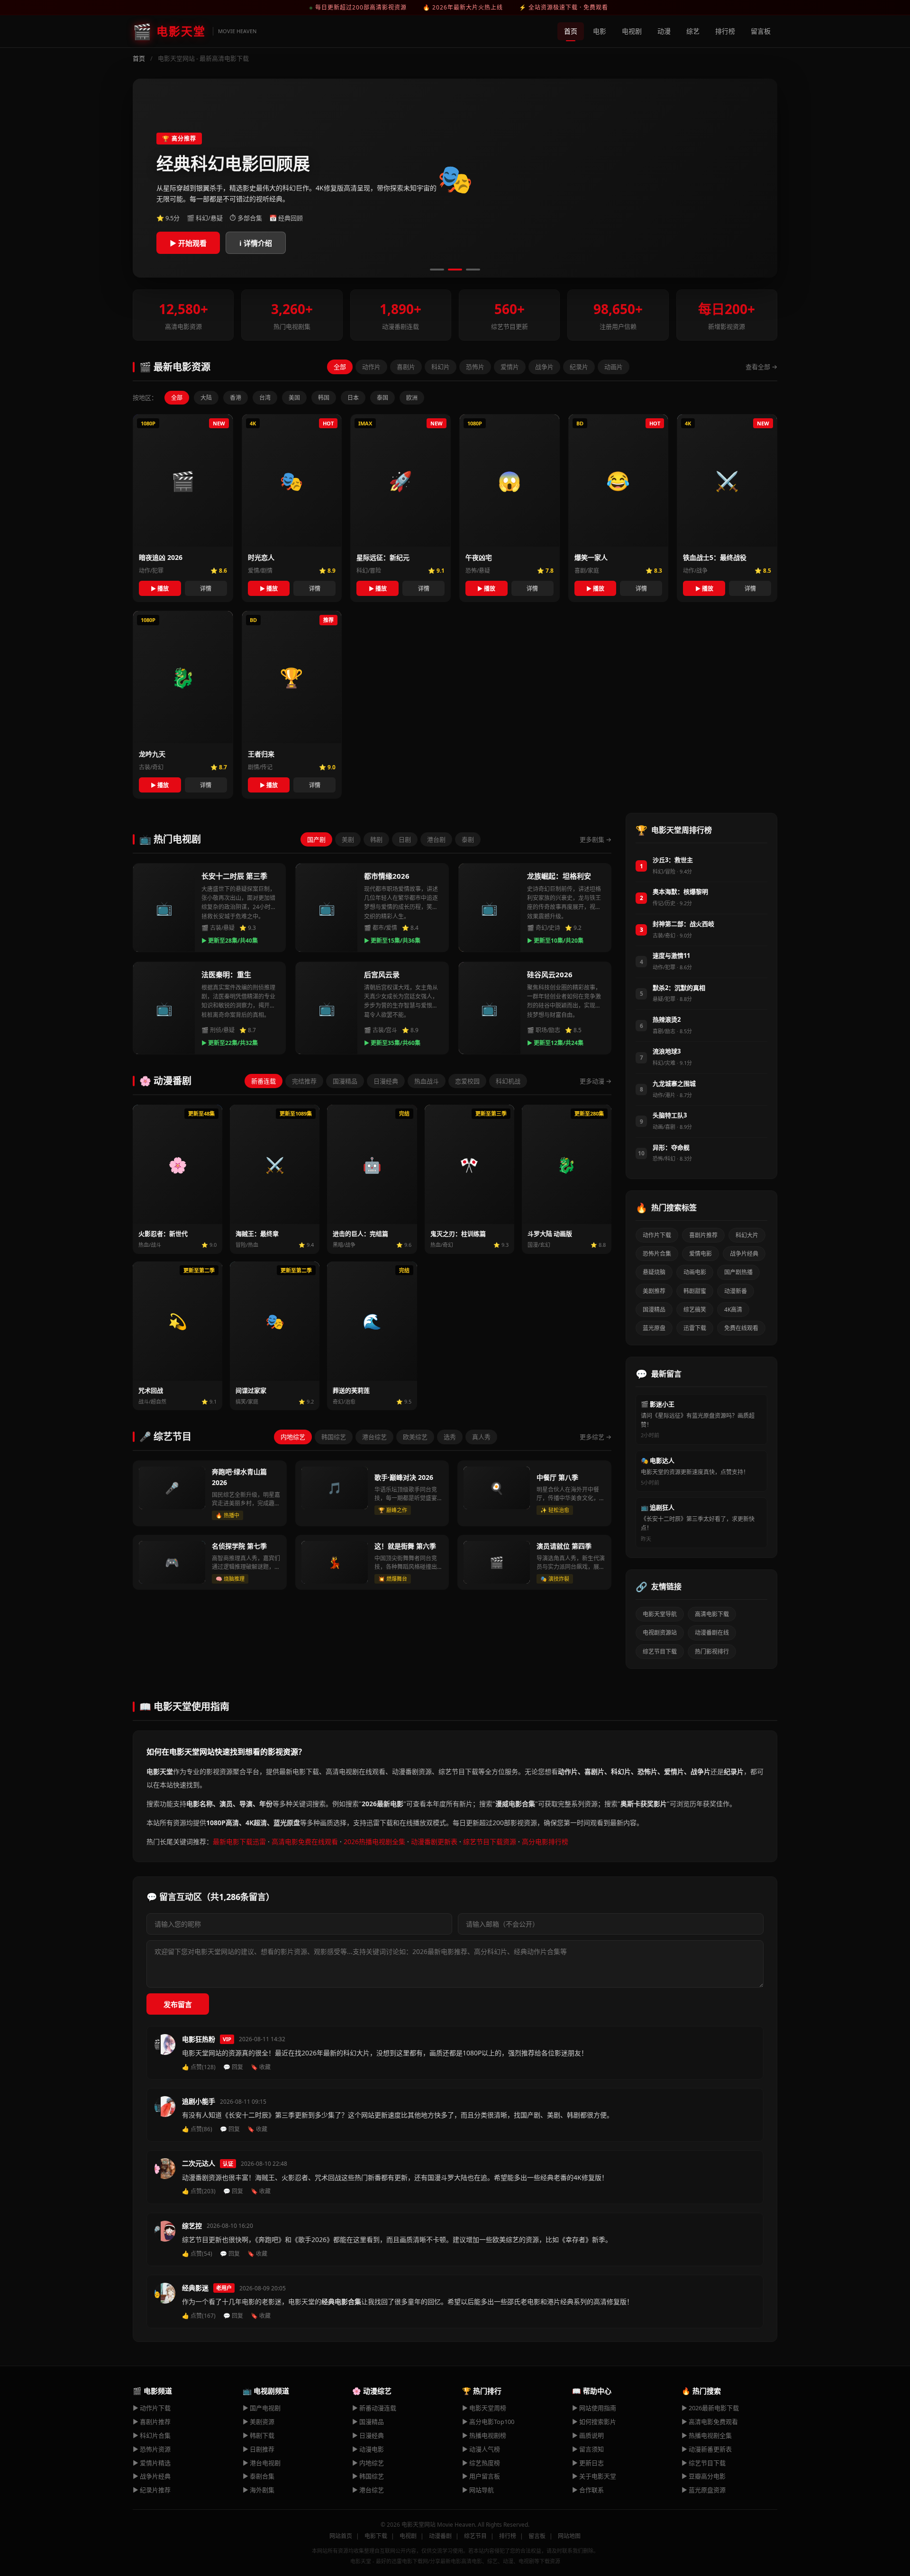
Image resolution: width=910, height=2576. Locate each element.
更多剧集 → (596, 839)
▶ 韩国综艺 (368, 2476)
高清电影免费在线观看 (305, 1842)
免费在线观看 (741, 1328)
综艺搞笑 (695, 1310)
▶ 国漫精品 (368, 2422)
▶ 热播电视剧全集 (707, 2435)
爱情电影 (701, 1254)
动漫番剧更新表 (434, 1842)
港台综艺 (374, 1437)
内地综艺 (293, 1437)
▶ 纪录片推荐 (152, 2490)
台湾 (265, 398)
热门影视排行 (712, 1652)
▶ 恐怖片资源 (152, 2449)
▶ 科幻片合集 (152, 2435)
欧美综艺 (415, 1437)
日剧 (405, 839)
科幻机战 (508, 1081)
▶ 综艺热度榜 (481, 2463)
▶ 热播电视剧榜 (484, 2435)
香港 (236, 398)
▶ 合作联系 (588, 2490)
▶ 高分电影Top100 (488, 2422)
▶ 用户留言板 (481, 2476)
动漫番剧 (440, 2536)
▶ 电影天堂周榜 (484, 2408)
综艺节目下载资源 (490, 1842)
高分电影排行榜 (545, 1842)
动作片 (371, 367)
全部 (340, 367)
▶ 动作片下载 (152, 2408)
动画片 (614, 367)
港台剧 (436, 839)
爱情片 (510, 367)
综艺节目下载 (660, 1652)
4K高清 (733, 1310)
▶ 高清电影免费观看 (710, 2422)
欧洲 (412, 398)
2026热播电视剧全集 (374, 1842)
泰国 (382, 398)
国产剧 (316, 839)
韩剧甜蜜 (695, 1291)
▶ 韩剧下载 (259, 2435)
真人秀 (481, 1437)
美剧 (348, 839)
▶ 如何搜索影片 (594, 2422)
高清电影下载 (712, 1614)
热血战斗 (427, 1081)
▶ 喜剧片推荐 (152, 2422)
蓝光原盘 (654, 1328)
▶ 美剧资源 (259, 2422)
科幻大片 (747, 1235)
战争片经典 (744, 1254)
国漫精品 (345, 1081)
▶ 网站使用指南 (594, 2408)
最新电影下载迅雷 (239, 1842)
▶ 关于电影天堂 (594, 2476)
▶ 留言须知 (588, 2449)
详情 (206, 589)
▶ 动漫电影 (368, 2449)
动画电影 (695, 1272)
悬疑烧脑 (654, 1272)
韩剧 (376, 839)
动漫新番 (736, 1291)
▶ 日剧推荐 (259, 2449)
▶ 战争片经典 (152, 2476)
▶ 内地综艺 (368, 2463)
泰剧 (468, 839)
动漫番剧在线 (712, 1633)
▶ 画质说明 (588, 2435)
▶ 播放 (160, 589)
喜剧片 (406, 367)
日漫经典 (386, 1081)
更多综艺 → (596, 1437)
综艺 (693, 31)
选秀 (450, 1437)
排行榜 (725, 31)
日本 (353, 398)
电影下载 (376, 2536)
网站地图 (569, 2536)
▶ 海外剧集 (259, 2490)
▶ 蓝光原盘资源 (704, 2490)
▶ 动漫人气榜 (481, 2449)
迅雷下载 (695, 1328)
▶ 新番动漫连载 (374, 2408)
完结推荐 (304, 1081)
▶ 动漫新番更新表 (707, 2449)
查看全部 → (761, 367)
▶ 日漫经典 (368, 2435)
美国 (294, 398)
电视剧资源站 (660, 1633)
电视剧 (632, 31)
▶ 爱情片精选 (152, 2463)
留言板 (761, 31)
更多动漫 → (596, 1081)
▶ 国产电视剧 (262, 2408)
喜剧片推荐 (703, 1235)
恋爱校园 (467, 1081)
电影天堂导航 (660, 1614)
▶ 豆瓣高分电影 (704, 2476)
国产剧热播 (738, 1272)
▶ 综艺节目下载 (704, 2463)
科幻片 (441, 367)
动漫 (664, 31)
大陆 (206, 398)
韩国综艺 (334, 1437)
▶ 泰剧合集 (259, 2476)
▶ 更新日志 (588, 2463)
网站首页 (341, 2536)
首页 (571, 31)
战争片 (544, 367)
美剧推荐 (654, 1291)
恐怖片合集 (657, 1254)
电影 (600, 31)
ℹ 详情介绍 (256, 243)
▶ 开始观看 (188, 243)
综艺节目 (475, 2536)
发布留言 (178, 2004)
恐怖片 (475, 367)
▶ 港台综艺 (368, 2490)
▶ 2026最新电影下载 (710, 2408)
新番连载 (264, 1081)
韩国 (324, 398)
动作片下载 (657, 1235)
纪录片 (579, 367)
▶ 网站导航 (478, 2490)
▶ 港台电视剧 (262, 2463)
